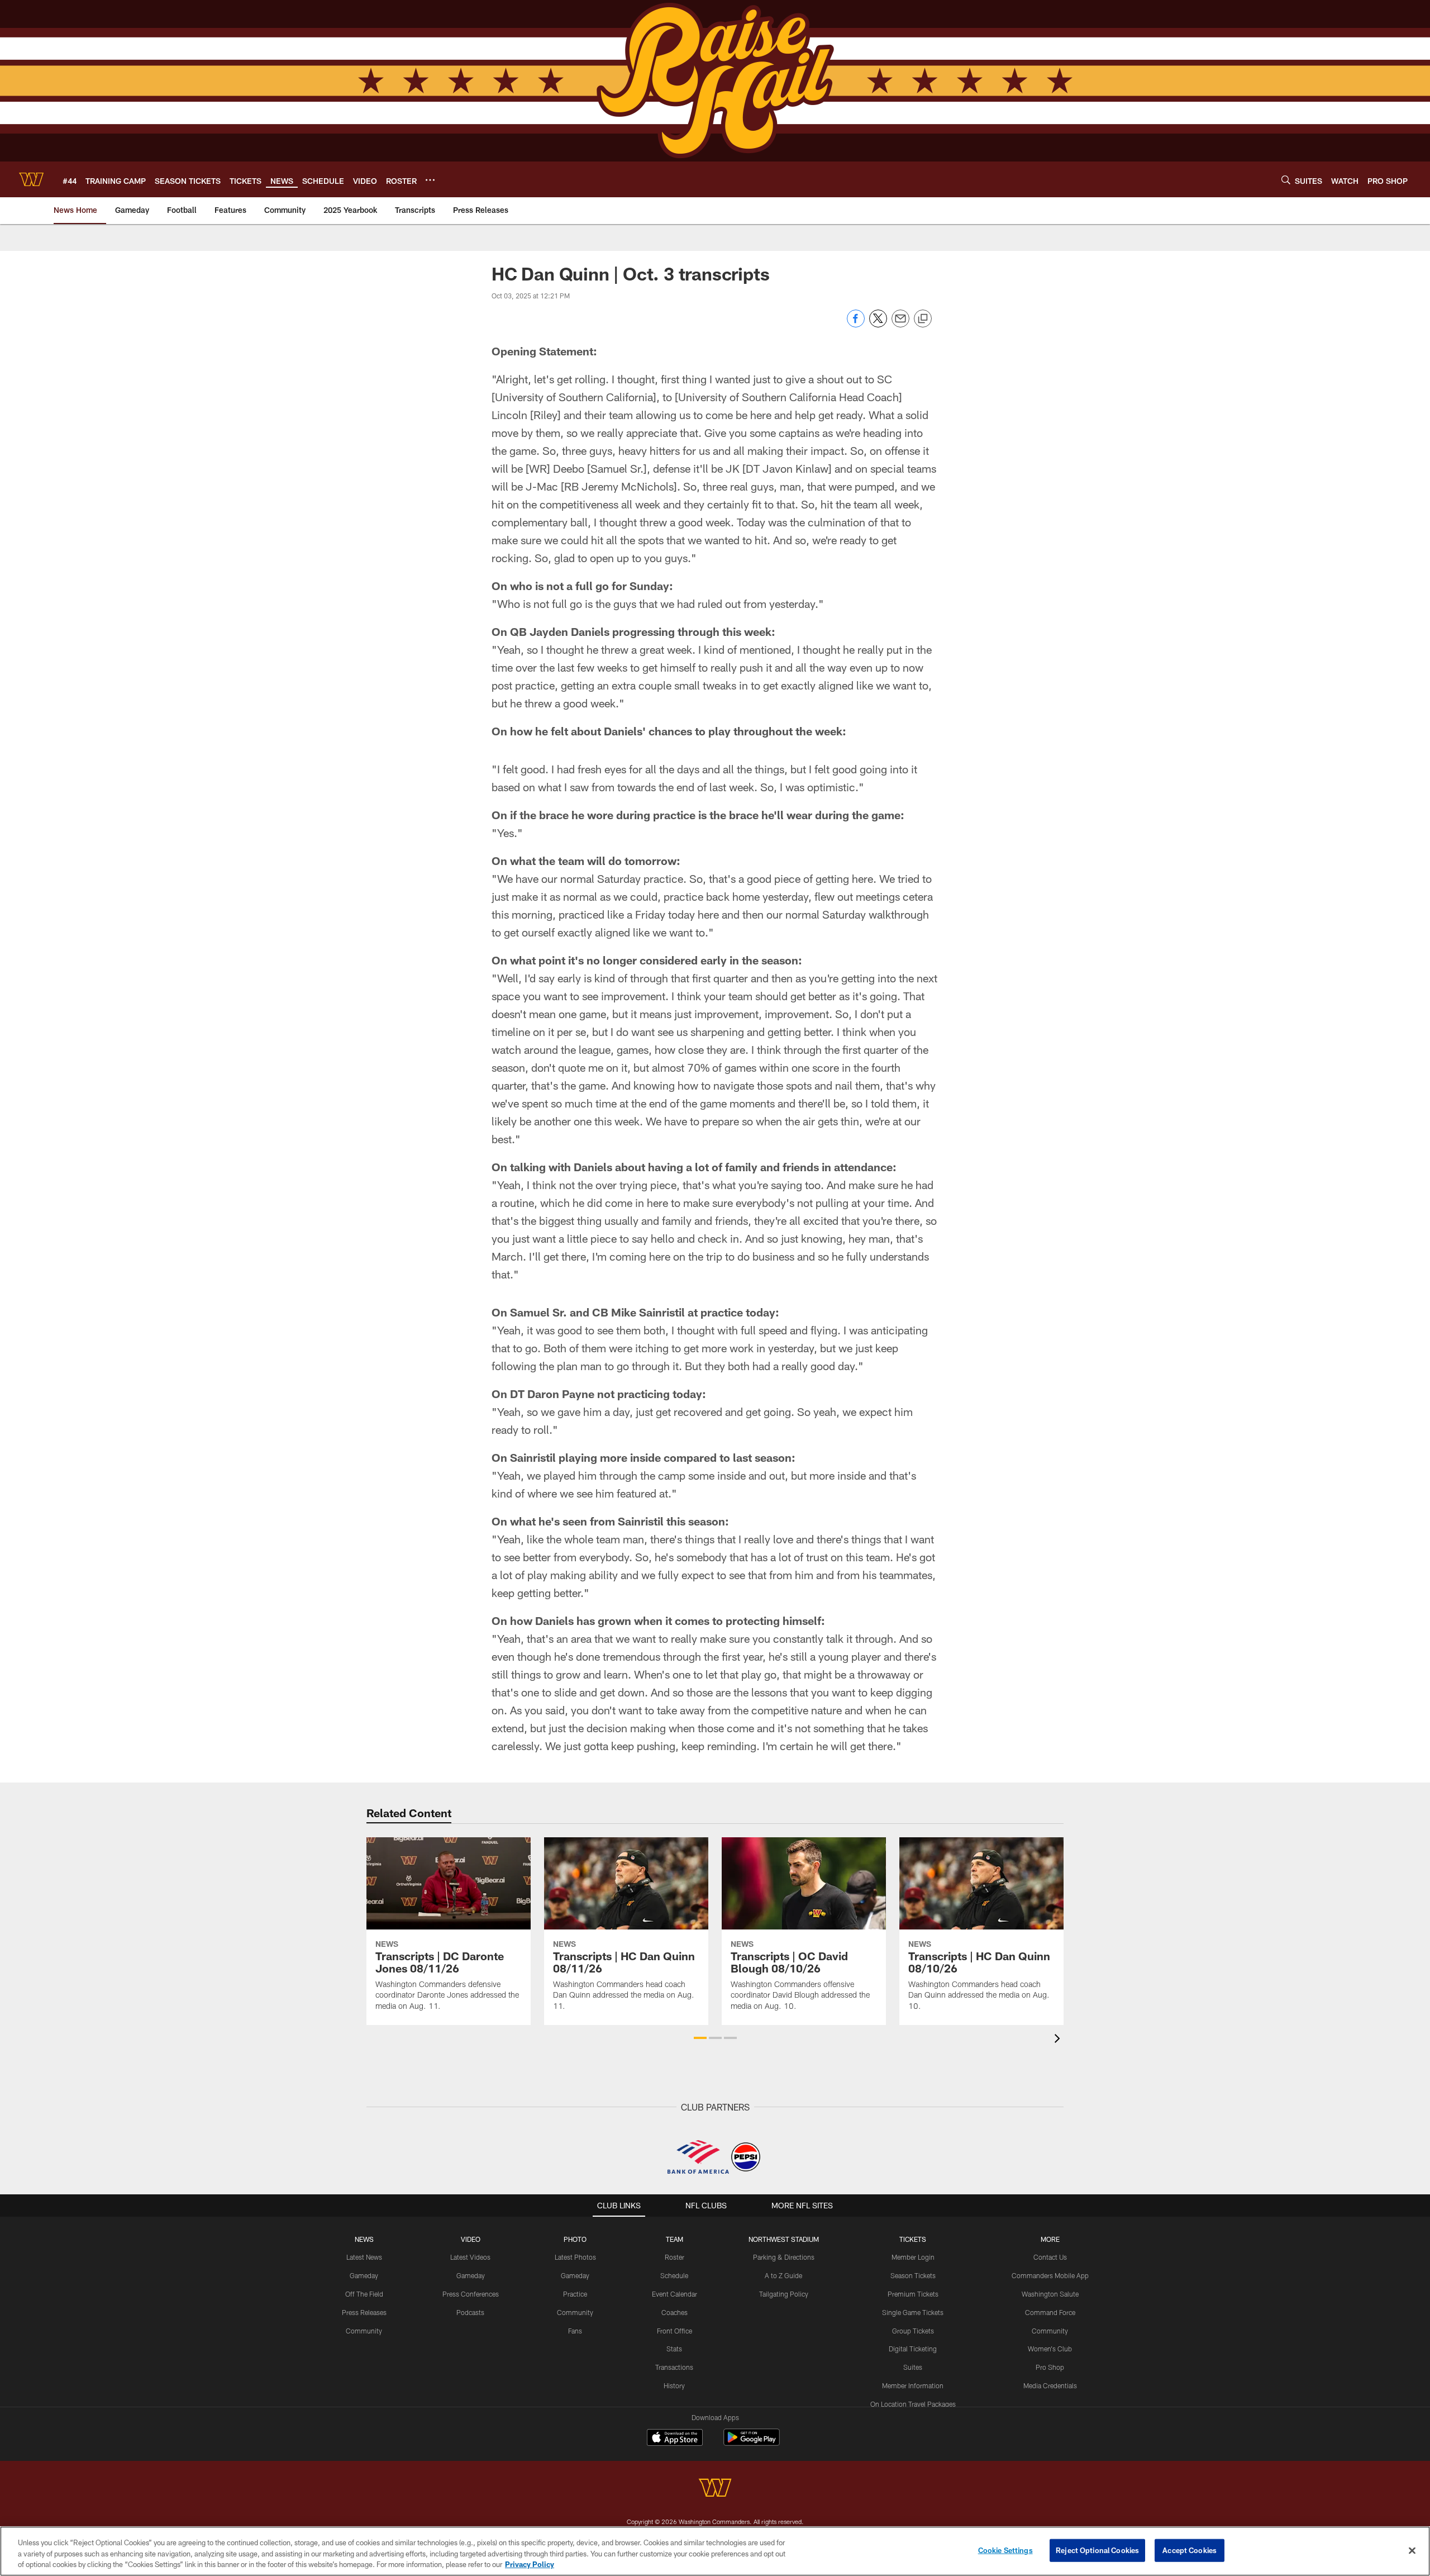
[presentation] (1059, 2040)
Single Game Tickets (913, 2312)
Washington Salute (1050, 2294)
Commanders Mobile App (1050, 2275)
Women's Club (1050, 2349)
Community (364, 2331)
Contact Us (1050, 2257)
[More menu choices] (430, 180)
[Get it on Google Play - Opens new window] (752, 2443)
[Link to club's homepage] (31, 179)
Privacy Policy (530, 2564)
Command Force (1050, 2312)
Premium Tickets (913, 2294)
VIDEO (471, 2239)
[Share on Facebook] (856, 324)
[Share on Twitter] (878, 324)
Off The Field (364, 2294)
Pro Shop (1050, 2367)
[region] (715, 2551)
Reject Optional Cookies (1097, 2550)
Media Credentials (1050, 2385)
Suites (913, 2367)
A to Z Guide (783, 2275)
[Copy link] (923, 319)
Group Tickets (913, 2331)
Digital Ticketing (913, 2349)
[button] (700, 2038)
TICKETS (913, 2239)
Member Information (913, 2385)
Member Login (913, 2257)
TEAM (675, 2239)
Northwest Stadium (784, 2239)
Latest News (364, 2257)
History (674, 2385)
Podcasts (470, 2312)
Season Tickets (913, 2275)
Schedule (674, 2275)
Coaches (675, 2312)
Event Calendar (675, 2294)
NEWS (364, 2239)
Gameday (364, 2275)
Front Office (675, 2331)
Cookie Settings (1005, 2550)
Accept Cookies (1190, 2550)
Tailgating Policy (784, 2294)
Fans (575, 2331)
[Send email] (900, 324)
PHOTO (575, 2239)
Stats (674, 2349)
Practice (575, 2294)
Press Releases (364, 2312)
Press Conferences (471, 2294)
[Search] (1286, 180)
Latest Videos (470, 2257)
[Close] (1412, 2550)
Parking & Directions (784, 2257)
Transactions (674, 2367)
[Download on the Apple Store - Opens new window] (675, 2439)
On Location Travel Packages (913, 2404)
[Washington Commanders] (715, 2489)
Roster (675, 2257)
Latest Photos (575, 2257)
